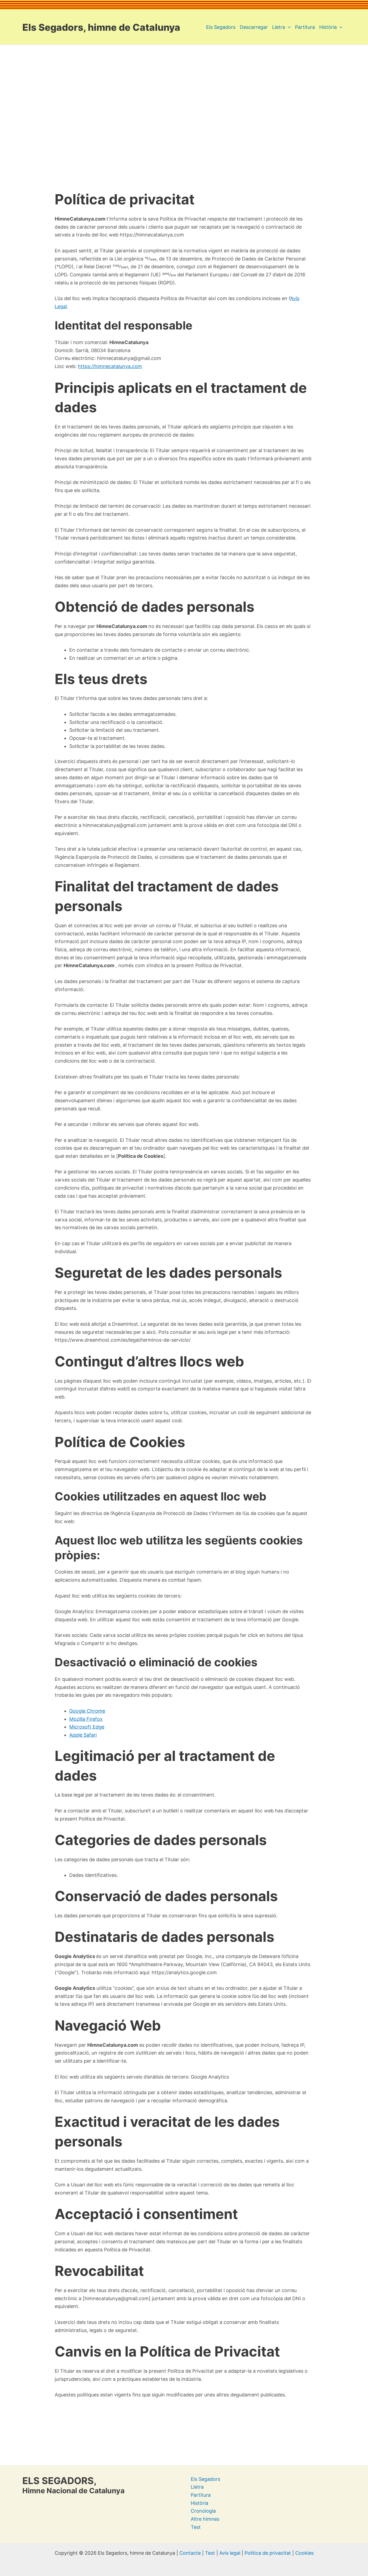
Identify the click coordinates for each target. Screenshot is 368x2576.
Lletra (197, 2487)
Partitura (201, 2495)
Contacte (190, 2553)
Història (199, 2503)
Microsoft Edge (87, 1727)
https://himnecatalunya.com (110, 366)
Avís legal (230, 2553)
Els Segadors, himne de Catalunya (101, 27)
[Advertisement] (184, 95)
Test (196, 2527)
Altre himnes (205, 2519)
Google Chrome (87, 1711)
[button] (288, 27)
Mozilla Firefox (86, 1719)
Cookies (304, 2553)
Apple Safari (83, 1735)
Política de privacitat (268, 2553)
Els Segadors (205, 2479)
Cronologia (203, 2511)
